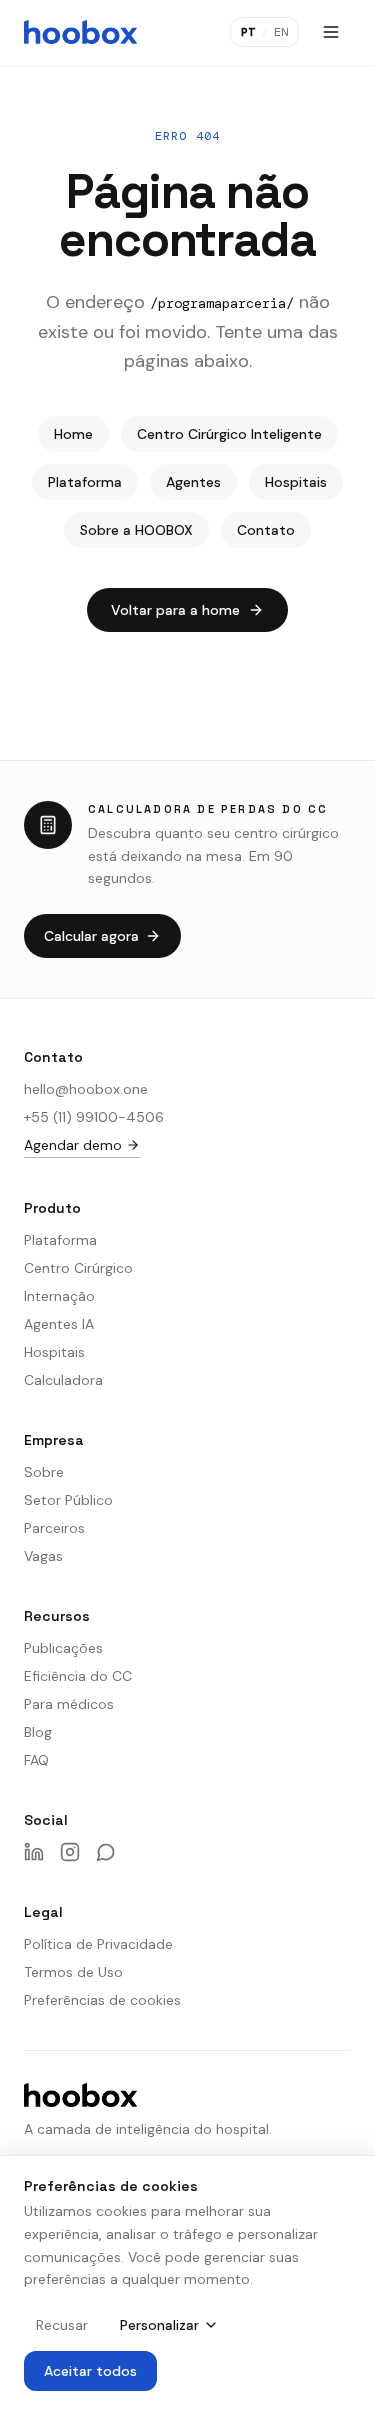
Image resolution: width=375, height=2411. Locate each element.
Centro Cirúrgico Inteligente (229, 434)
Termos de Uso (73, 1972)
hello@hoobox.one (86, 1089)
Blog (38, 1732)
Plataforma (85, 482)
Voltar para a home (175, 610)
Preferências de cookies (102, 2000)
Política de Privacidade (98, 1944)
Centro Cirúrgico (78, 1268)
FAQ (36, 1760)
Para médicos (69, 1704)
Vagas (43, 1556)
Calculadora (63, 1380)
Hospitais (296, 482)
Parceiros (54, 1528)
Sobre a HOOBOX (136, 530)
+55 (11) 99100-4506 (94, 1117)
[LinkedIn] (34, 1852)
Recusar (62, 2325)
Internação (59, 1296)
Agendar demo (73, 1145)
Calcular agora (91, 936)
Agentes (193, 482)
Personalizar (159, 2325)
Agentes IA (59, 1324)
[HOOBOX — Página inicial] (80, 32)
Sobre (44, 1472)
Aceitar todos (90, 2371)
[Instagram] (70, 1852)
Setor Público (68, 1500)
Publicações (63, 1648)
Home (73, 434)
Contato (266, 530)
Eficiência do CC (78, 1676)
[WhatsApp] (106, 1852)
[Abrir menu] (331, 32)
